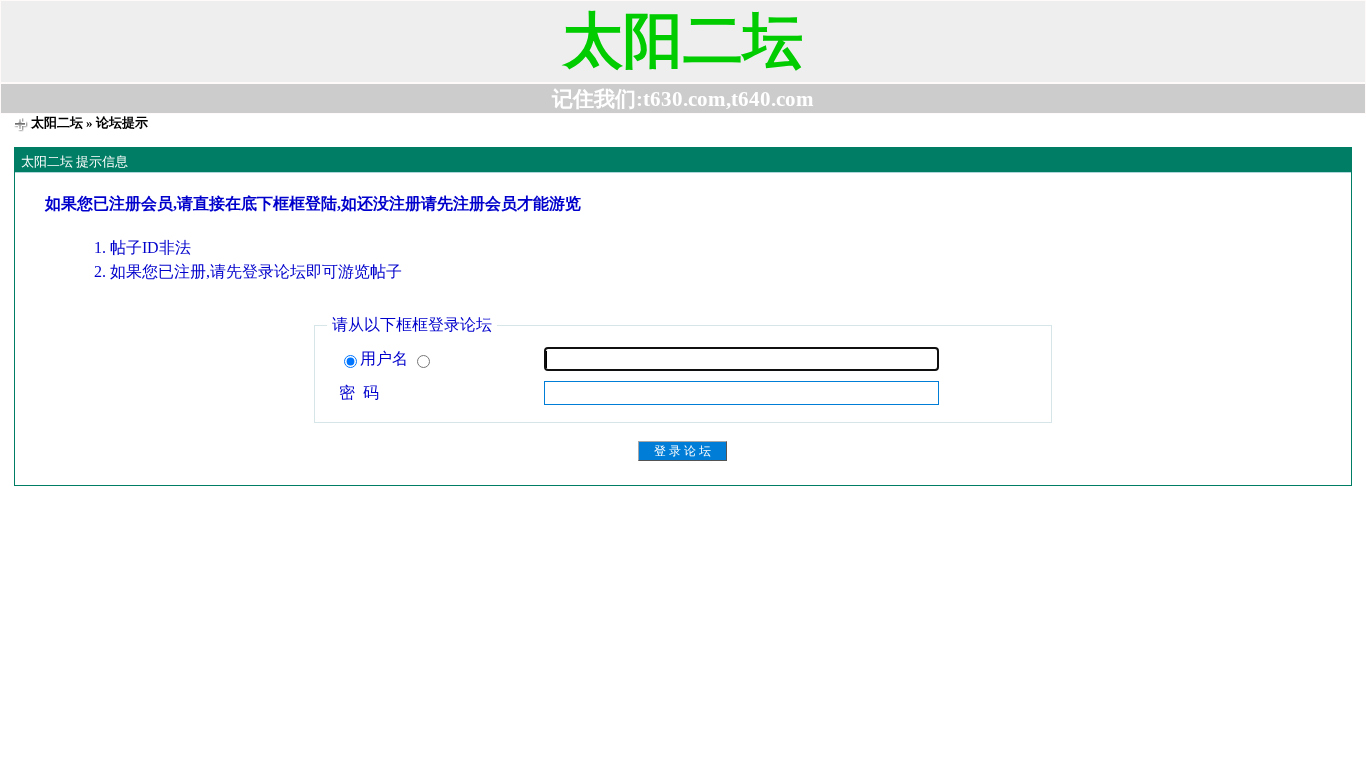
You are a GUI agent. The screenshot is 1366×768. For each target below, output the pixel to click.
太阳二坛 (57, 122)
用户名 (386, 358)
